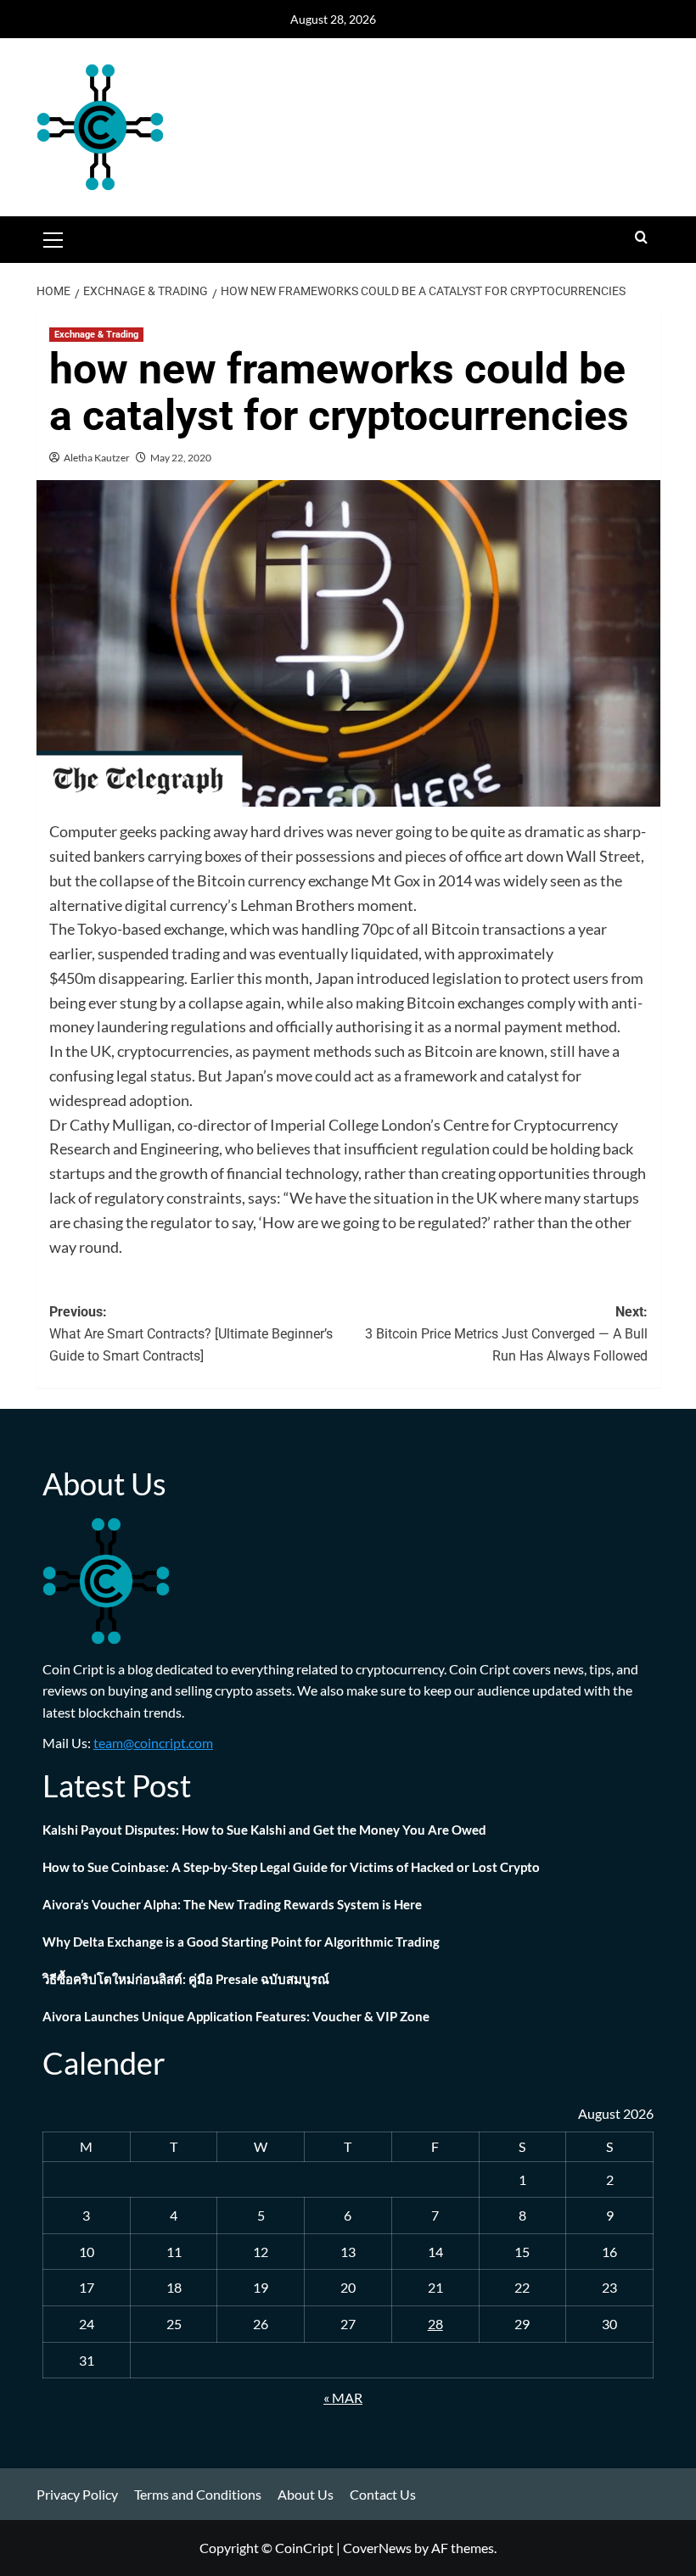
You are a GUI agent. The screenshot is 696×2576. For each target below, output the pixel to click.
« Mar (343, 2397)
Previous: (191, 1333)
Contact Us (383, 2494)
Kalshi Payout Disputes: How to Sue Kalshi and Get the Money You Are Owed (266, 1830)
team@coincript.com (153, 1743)
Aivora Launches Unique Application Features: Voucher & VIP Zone (236, 2016)
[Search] (641, 238)
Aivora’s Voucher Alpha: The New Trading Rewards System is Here (232, 1904)
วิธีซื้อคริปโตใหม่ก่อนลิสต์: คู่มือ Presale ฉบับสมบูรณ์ (186, 1979)
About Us (306, 2494)
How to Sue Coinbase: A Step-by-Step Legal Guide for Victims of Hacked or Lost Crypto (291, 1867)
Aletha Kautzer (97, 458)
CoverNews (377, 2548)
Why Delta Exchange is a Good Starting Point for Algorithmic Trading (241, 1942)
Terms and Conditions (198, 2494)
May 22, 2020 (181, 458)
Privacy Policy (77, 2494)
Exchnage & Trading (96, 335)
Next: (506, 1333)
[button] (53, 237)
